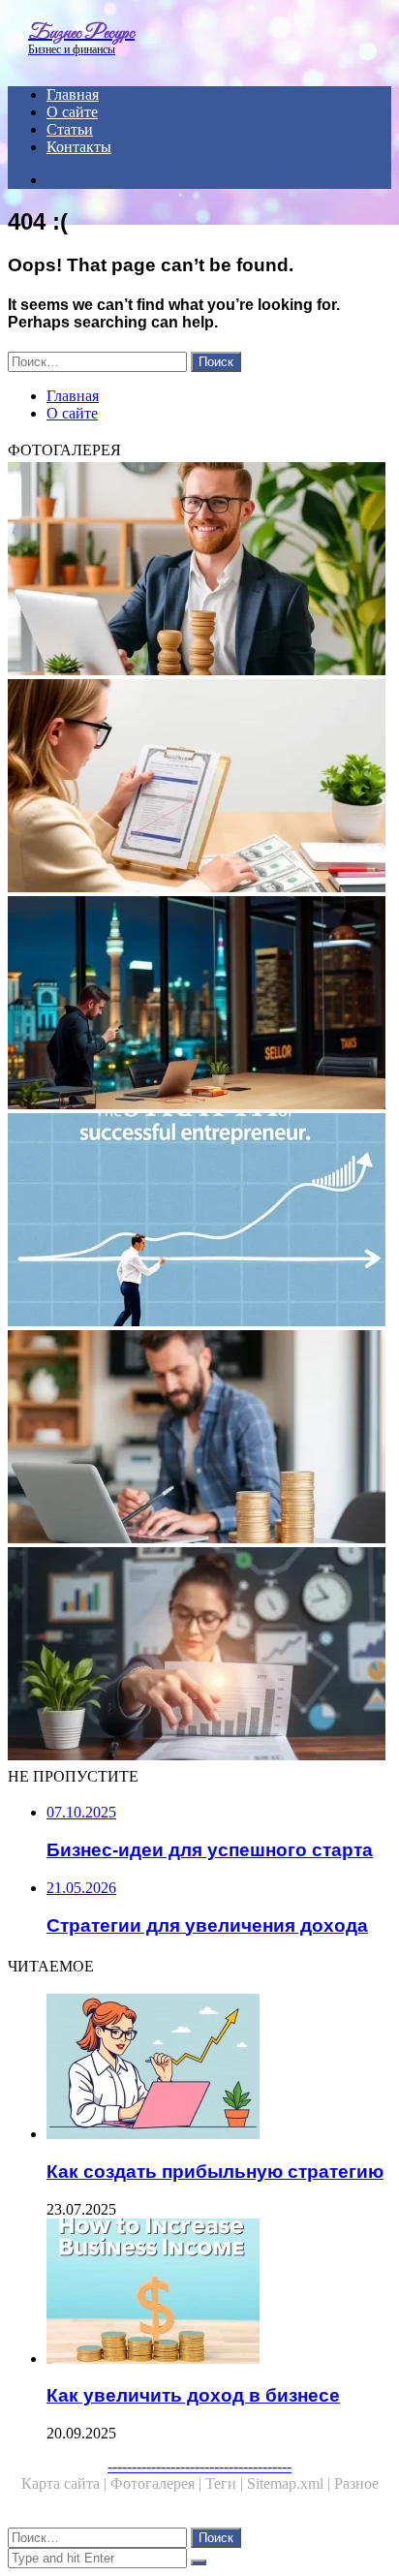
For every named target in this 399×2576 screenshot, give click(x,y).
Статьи (70, 129)
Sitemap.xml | (291, 2483)
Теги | (226, 2483)
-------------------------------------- (199, 2466)
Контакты (79, 147)
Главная (73, 94)
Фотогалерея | (158, 2483)
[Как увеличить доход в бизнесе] (219, 2293)
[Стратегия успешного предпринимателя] (199, 1222)
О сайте (72, 112)
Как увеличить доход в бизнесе (193, 2395)
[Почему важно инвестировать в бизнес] (199, 1005)
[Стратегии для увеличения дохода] (199, 788)
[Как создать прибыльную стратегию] (219, 2068)
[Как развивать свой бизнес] (199, 571)
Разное (356, 2483)
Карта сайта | (66, 2483)
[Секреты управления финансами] (199, 1656)
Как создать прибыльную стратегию (215, 2172)
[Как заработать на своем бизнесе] (199, 1439)
